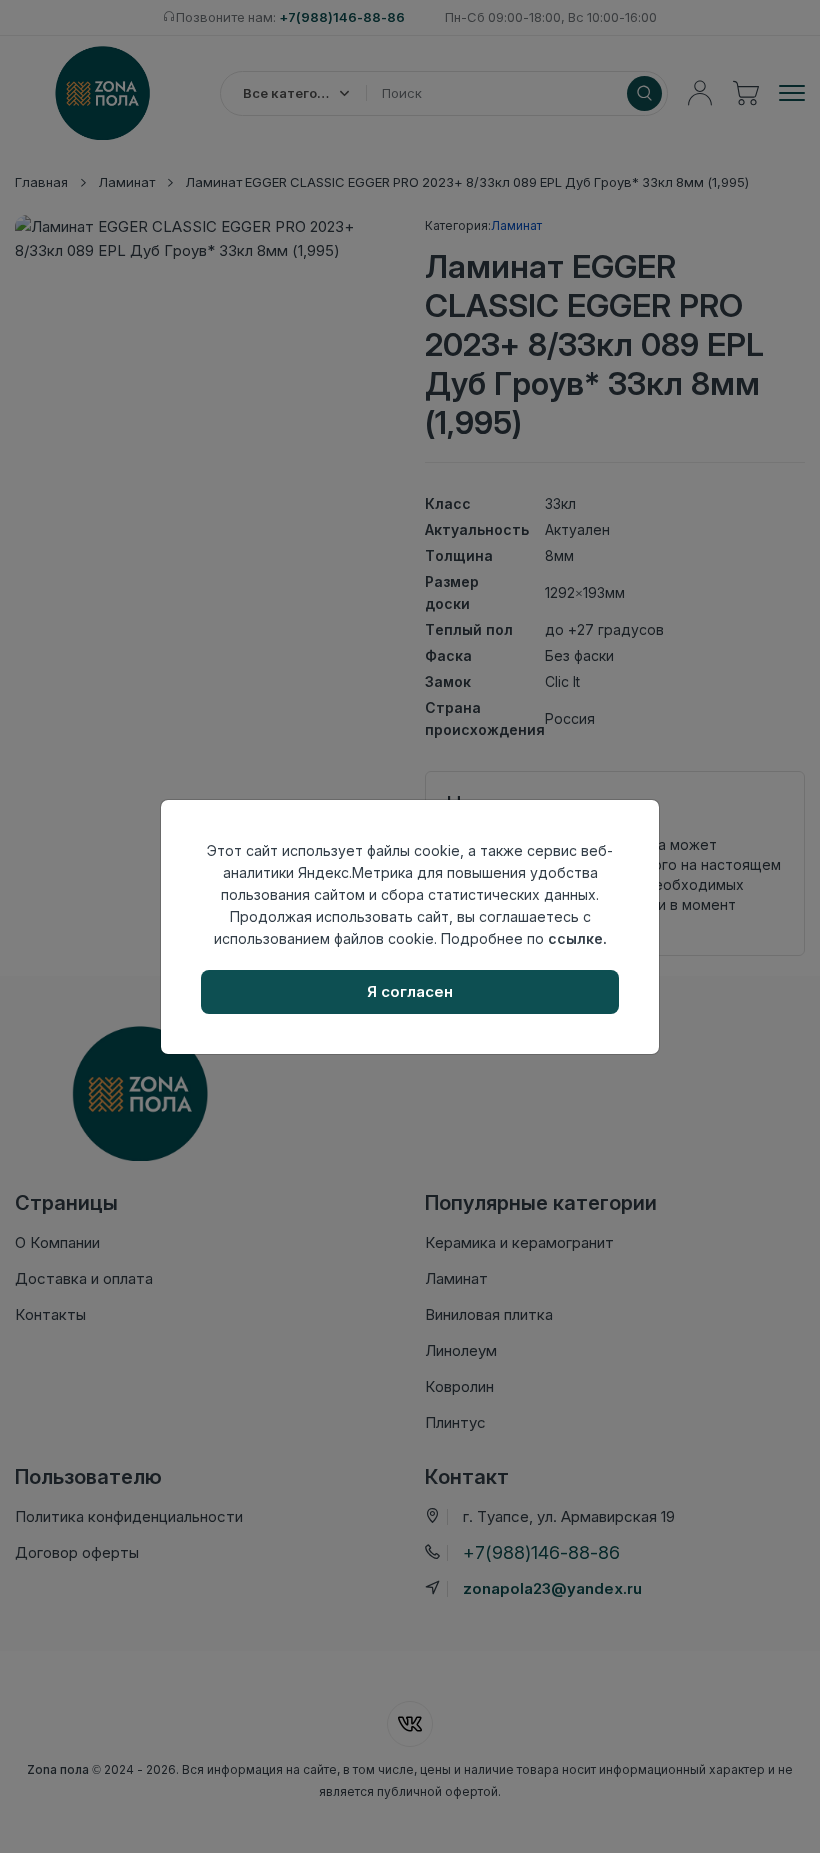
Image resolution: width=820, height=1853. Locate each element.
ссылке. (577, 938)
